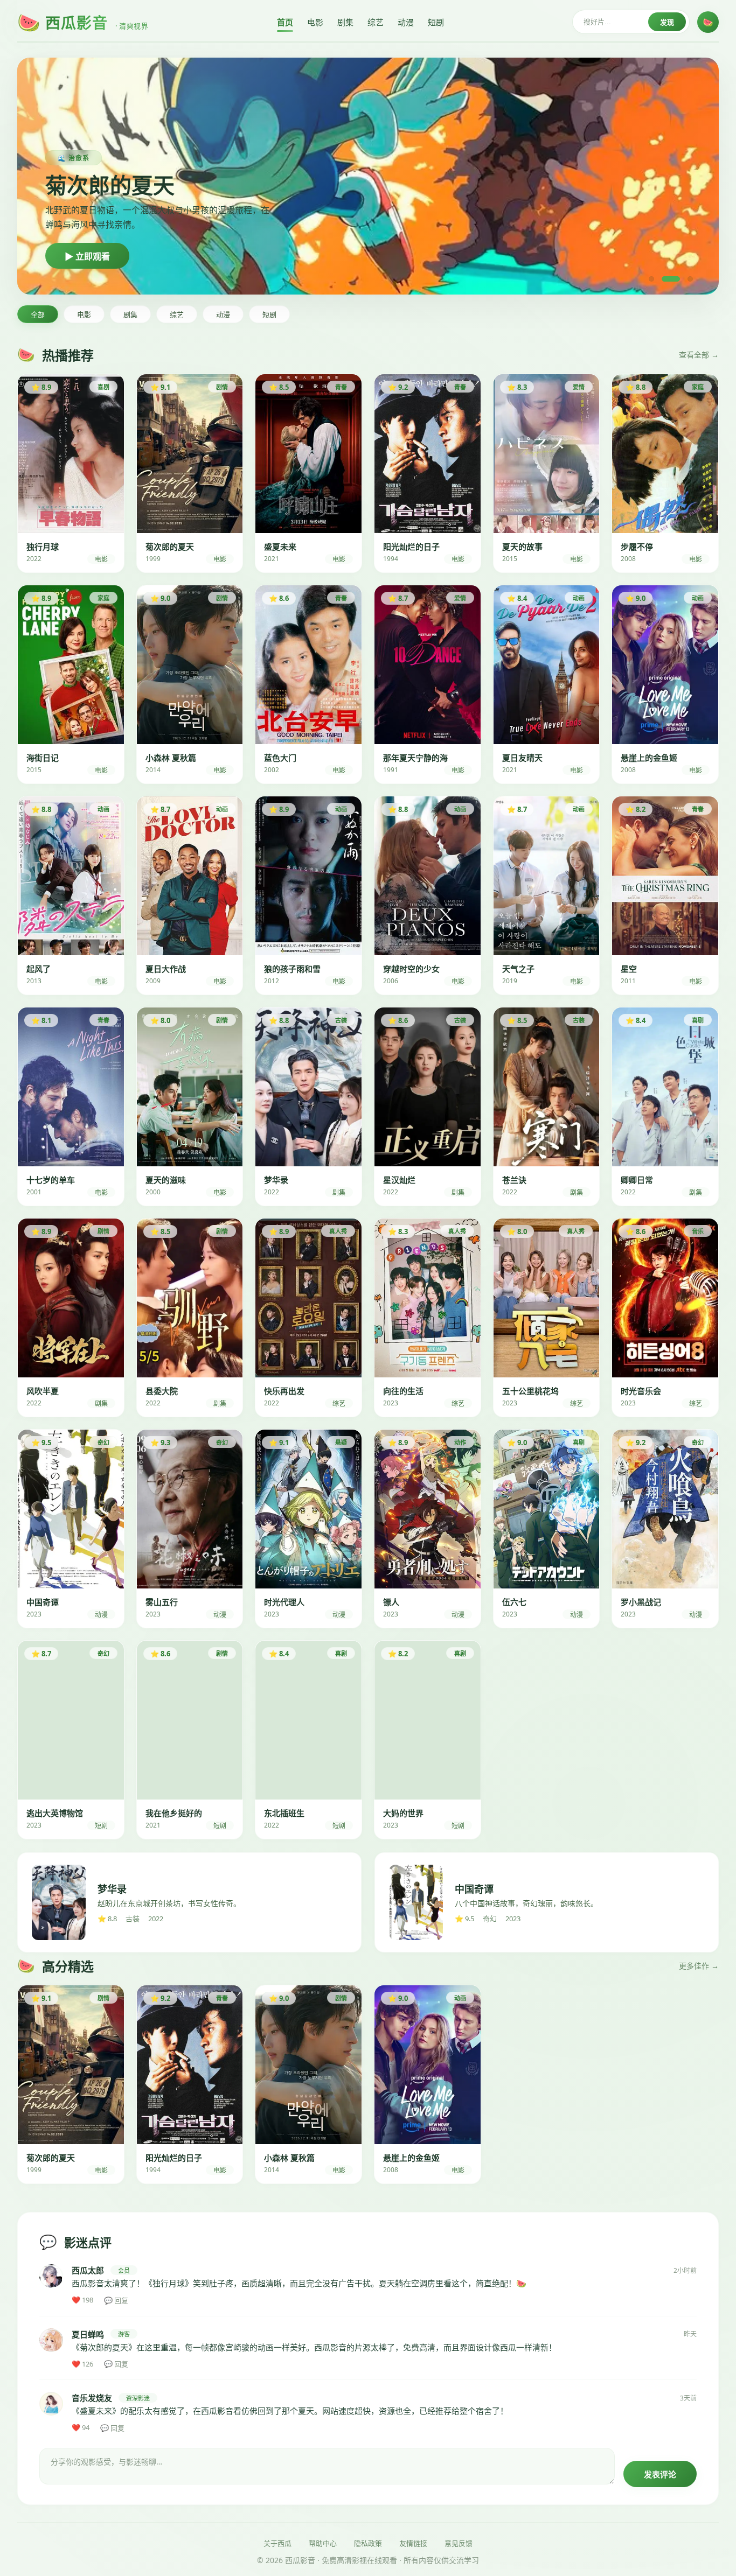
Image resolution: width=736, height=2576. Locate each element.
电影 (315, 22)
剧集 (345, 22)
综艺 (376, 22)
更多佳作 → (699, 1966)
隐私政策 (368, 2543)
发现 (667, 22)
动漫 (406, 22)
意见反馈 (459, 2543)
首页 (285, 22)
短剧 (436, 22)
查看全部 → (699, 355)
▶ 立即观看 (87, 257)
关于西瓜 (277, 2543)
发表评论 (660, 2474)
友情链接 (413, 2543)
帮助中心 (323, 2543)
